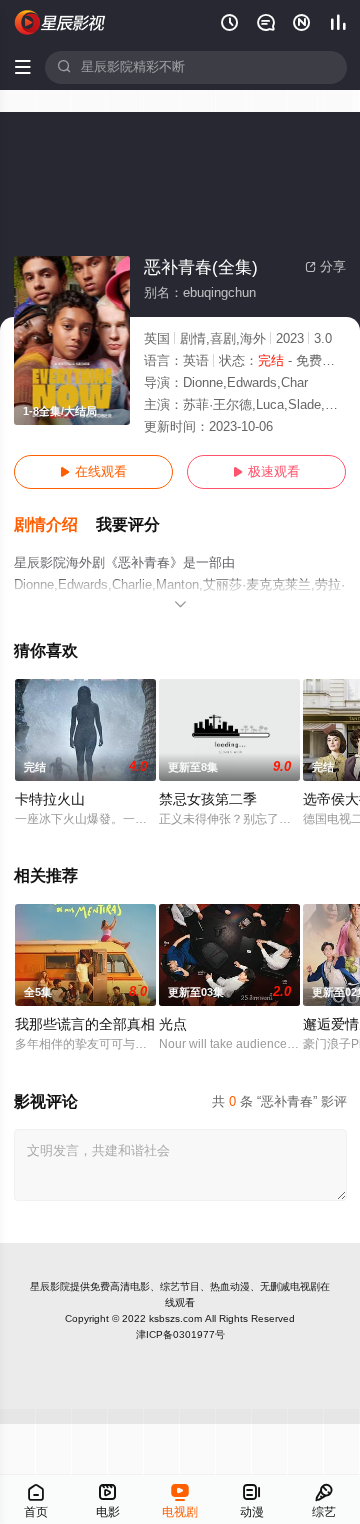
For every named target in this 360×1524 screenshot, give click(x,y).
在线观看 (93, 472)
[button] (55, 525)
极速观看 (266, 472)
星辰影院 (50, 1286)
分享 (325, 267)
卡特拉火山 (50, 799)
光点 (173, 1024)
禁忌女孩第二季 (208, 799)
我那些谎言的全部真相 (85, 1024)
